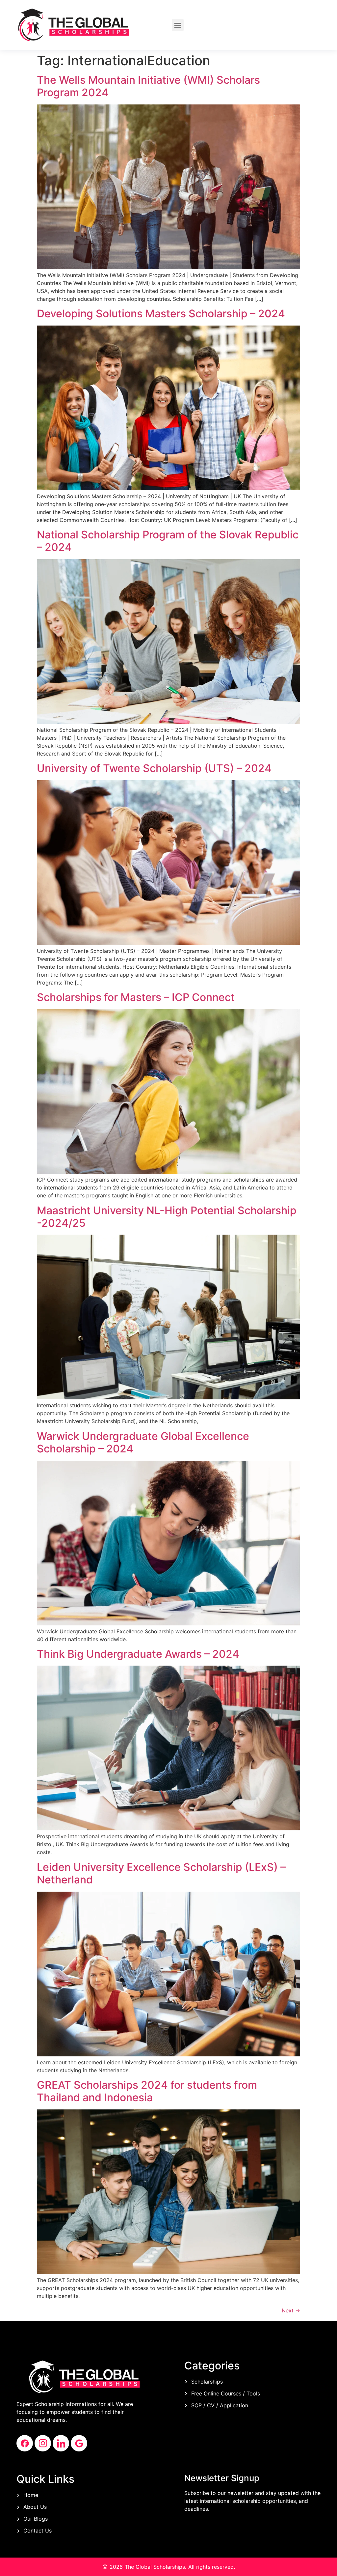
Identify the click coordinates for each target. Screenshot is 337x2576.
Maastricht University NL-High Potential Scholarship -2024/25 (167, 1217)
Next (291, 2310)
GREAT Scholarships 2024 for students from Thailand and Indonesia (147, 2091)
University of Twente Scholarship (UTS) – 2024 (154, 768)
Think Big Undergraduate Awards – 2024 (138, 1654)
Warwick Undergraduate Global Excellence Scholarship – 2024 (143, 1442)
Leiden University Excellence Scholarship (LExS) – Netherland (161, 1873)
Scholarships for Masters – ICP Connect (136, 997)
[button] (178, 25)
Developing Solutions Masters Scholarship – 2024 (161, 314)
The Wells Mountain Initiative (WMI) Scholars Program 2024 (148, 86)
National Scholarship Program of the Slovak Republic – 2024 (168, 541)
